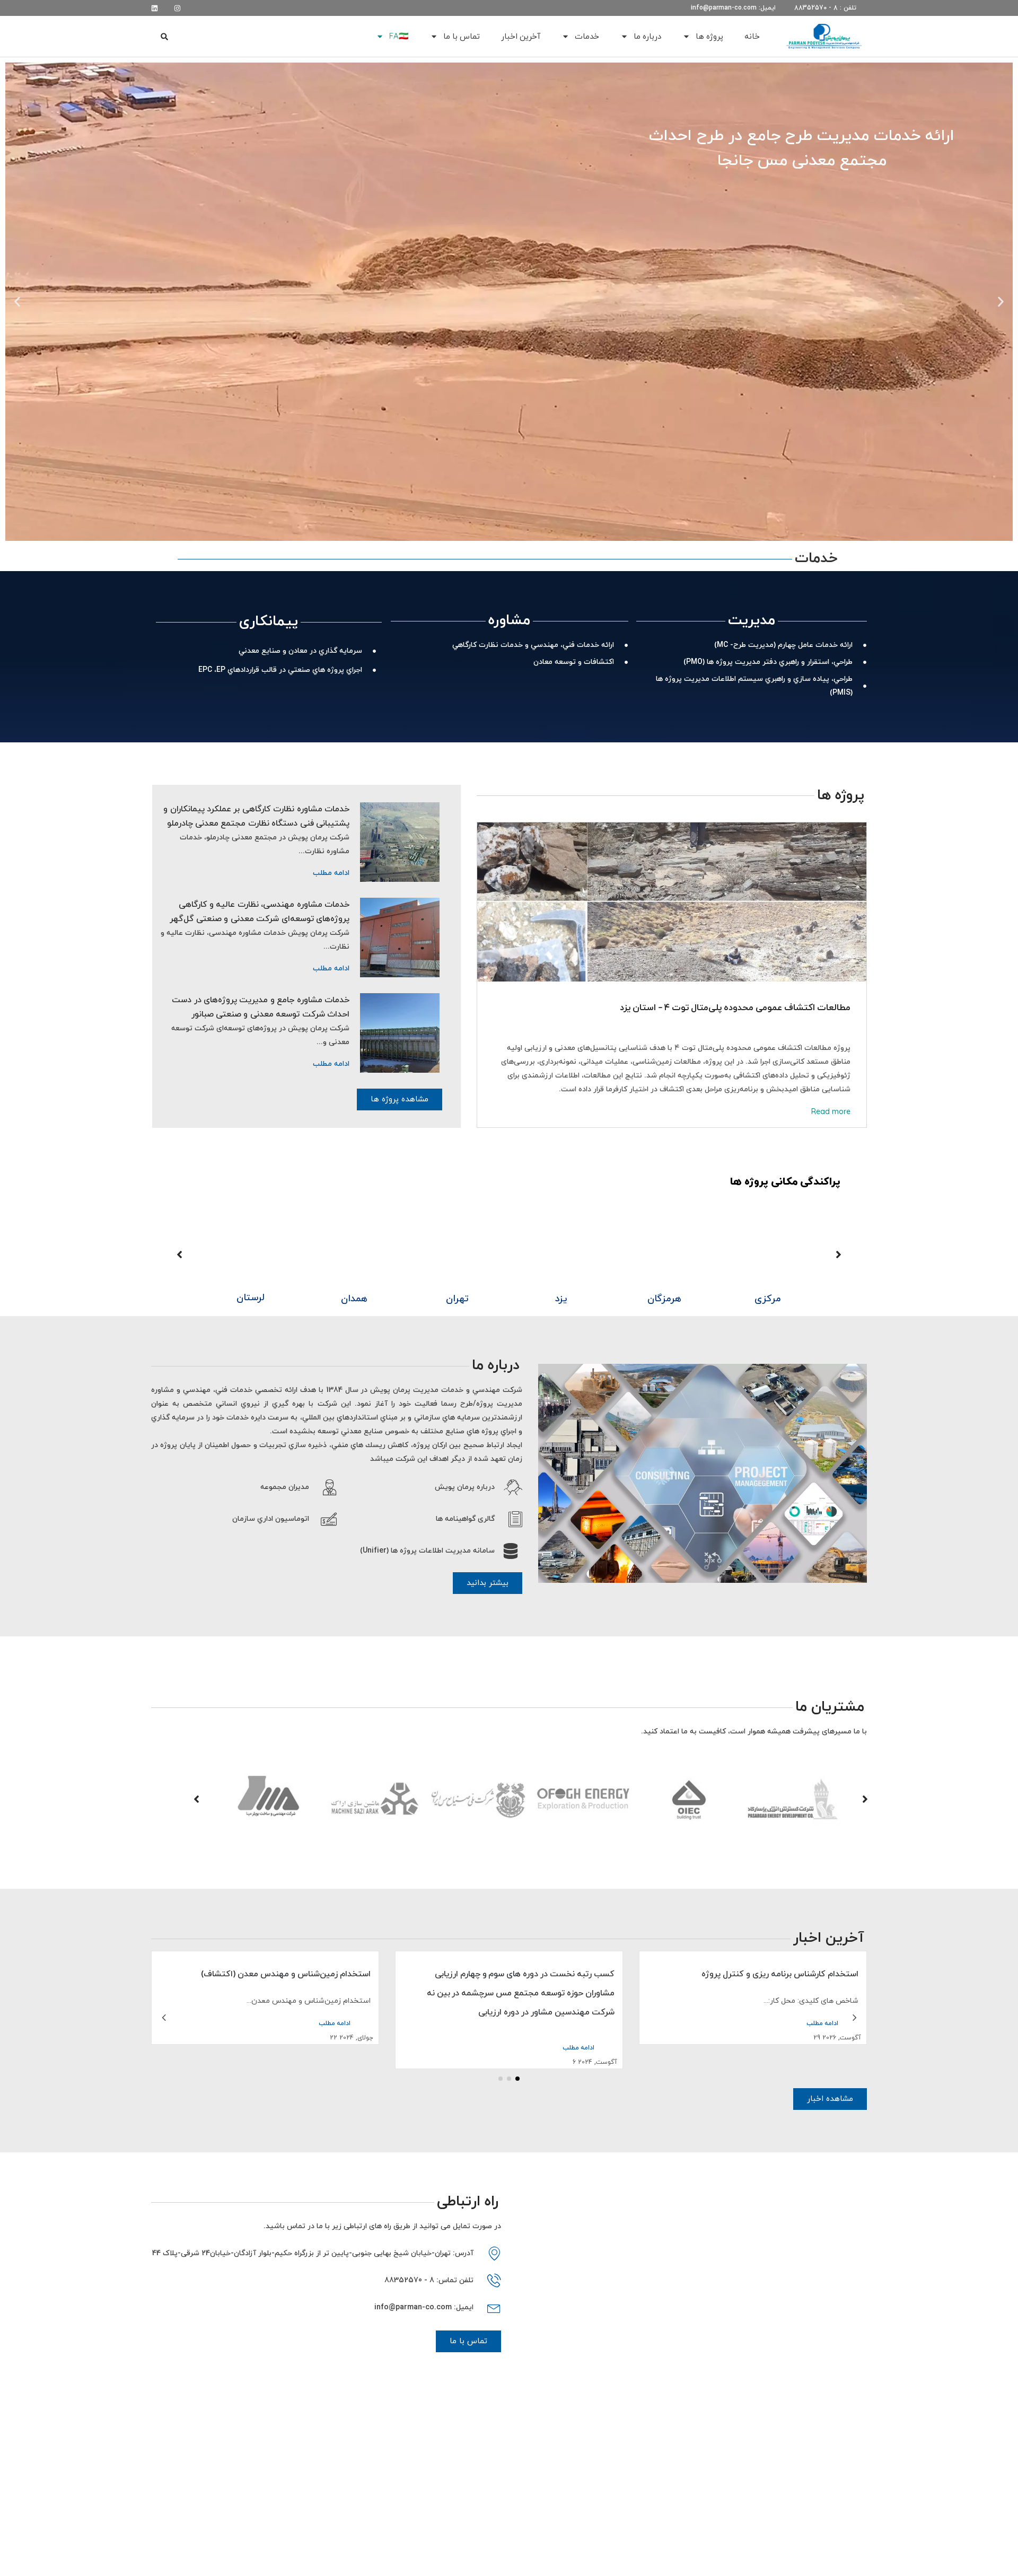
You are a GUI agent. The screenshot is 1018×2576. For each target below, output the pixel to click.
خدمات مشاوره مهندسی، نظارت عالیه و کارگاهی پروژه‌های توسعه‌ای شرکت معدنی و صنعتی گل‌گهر (260, 912)
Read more (831, 1111)
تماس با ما (462, 36)
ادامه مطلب (331, 873)
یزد (664, 1298)
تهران (561, 1298)
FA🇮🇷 (399, 36)
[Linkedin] (155, 8)
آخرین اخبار (521, 36)
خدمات (587, 36)
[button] (165, 37)
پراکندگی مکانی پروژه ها (785, 1181)
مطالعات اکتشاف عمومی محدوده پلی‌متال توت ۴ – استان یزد (735, 1007)
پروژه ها (709, 36)
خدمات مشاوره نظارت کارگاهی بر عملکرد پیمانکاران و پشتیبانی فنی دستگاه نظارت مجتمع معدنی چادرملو (256, 816)
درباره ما (647, 36)
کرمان (251, 1298)
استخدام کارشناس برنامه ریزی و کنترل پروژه (292, 1974)
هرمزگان (768, 1298)
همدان (458, 1298)
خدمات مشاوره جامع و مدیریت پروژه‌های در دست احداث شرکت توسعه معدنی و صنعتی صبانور (261, 1007)
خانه (752, 36)
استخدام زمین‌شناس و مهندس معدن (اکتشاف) (530, 1974)
